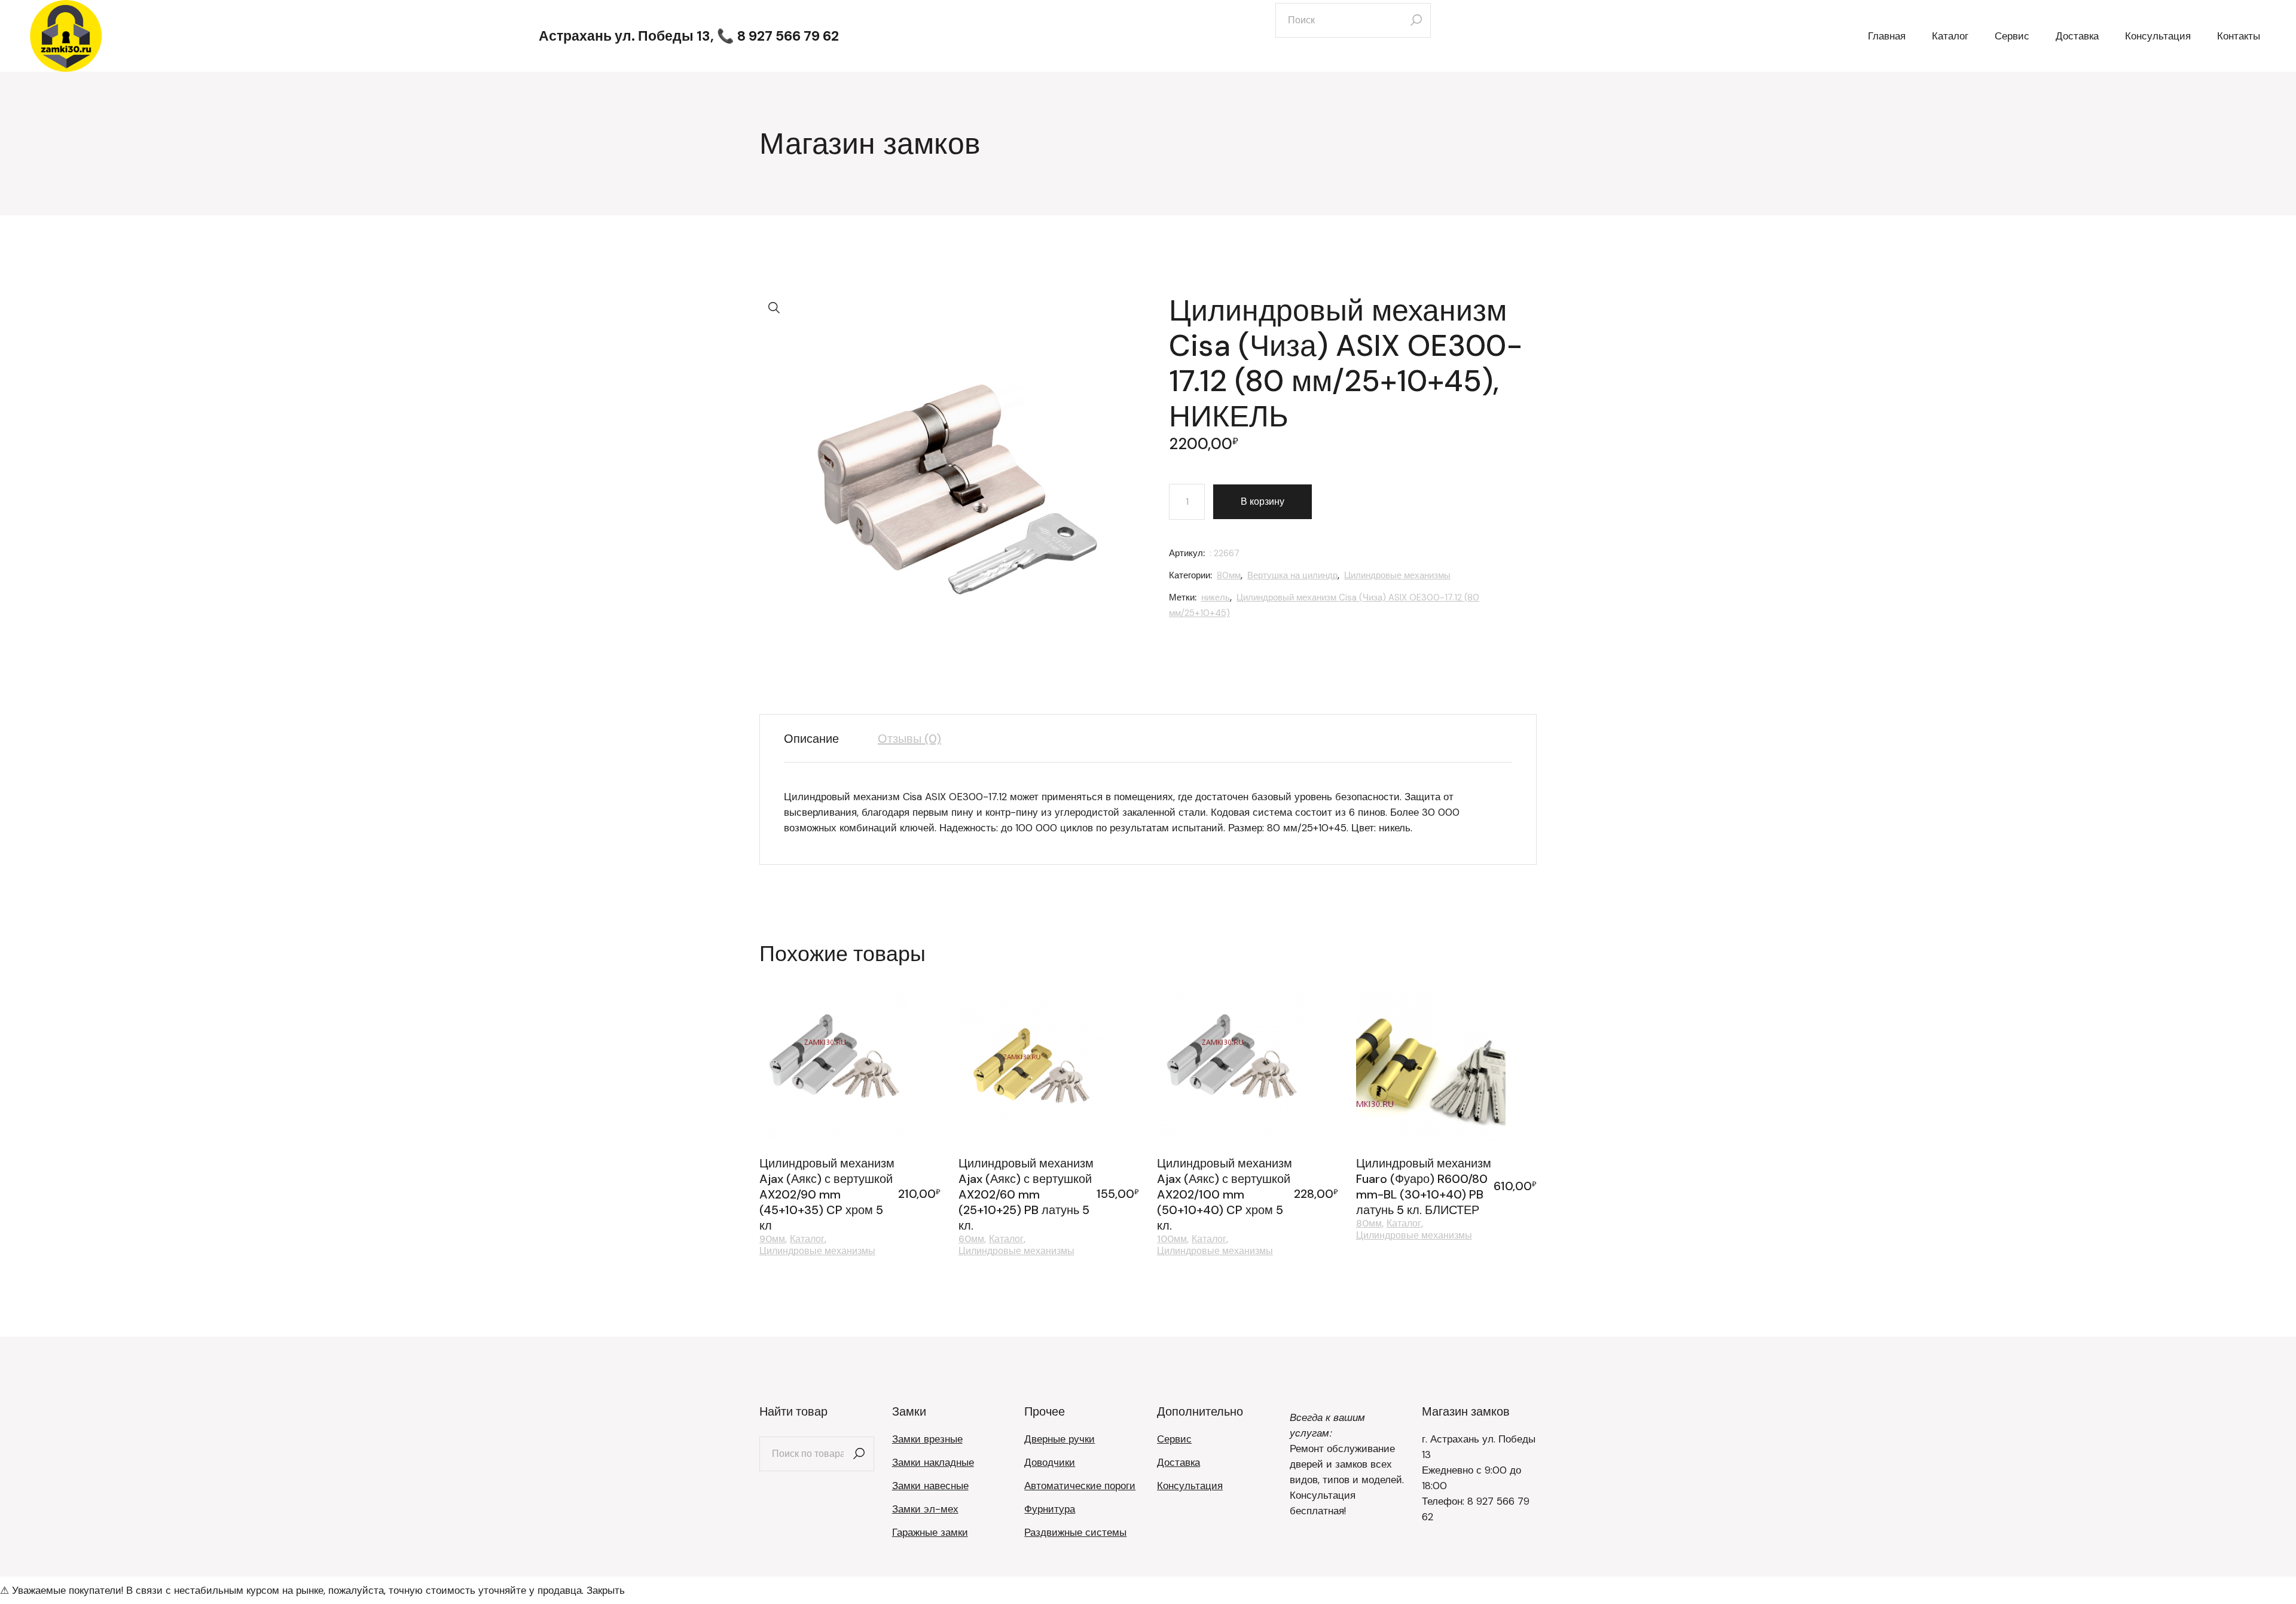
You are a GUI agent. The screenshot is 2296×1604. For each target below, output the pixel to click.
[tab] (820, 739)
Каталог (807, 1239)
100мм (1172, 1239)
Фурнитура (1050, 1509)
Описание (811, 739)
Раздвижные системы (1075, 1532)
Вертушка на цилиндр (1292, 575)
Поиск (859, 1454)
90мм (772, 1239)
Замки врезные (927, 1439)
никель (1216, 597)
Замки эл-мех (925, 1509)
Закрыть (606, 1590)
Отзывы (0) (909, 739)
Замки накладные (933, 1462)
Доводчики (1050, 1462)
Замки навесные (930, 1486)
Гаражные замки (930, 1532)
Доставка (1178, 1462)
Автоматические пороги (1080, 1486)
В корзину (1263, 501)
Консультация (1190, 1486)
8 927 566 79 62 (788, 36)
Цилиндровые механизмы (1397, 575)
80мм (1229, 575)
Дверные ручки (1060, 1439)
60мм (971, 1239)
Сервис (1174, 1439)
